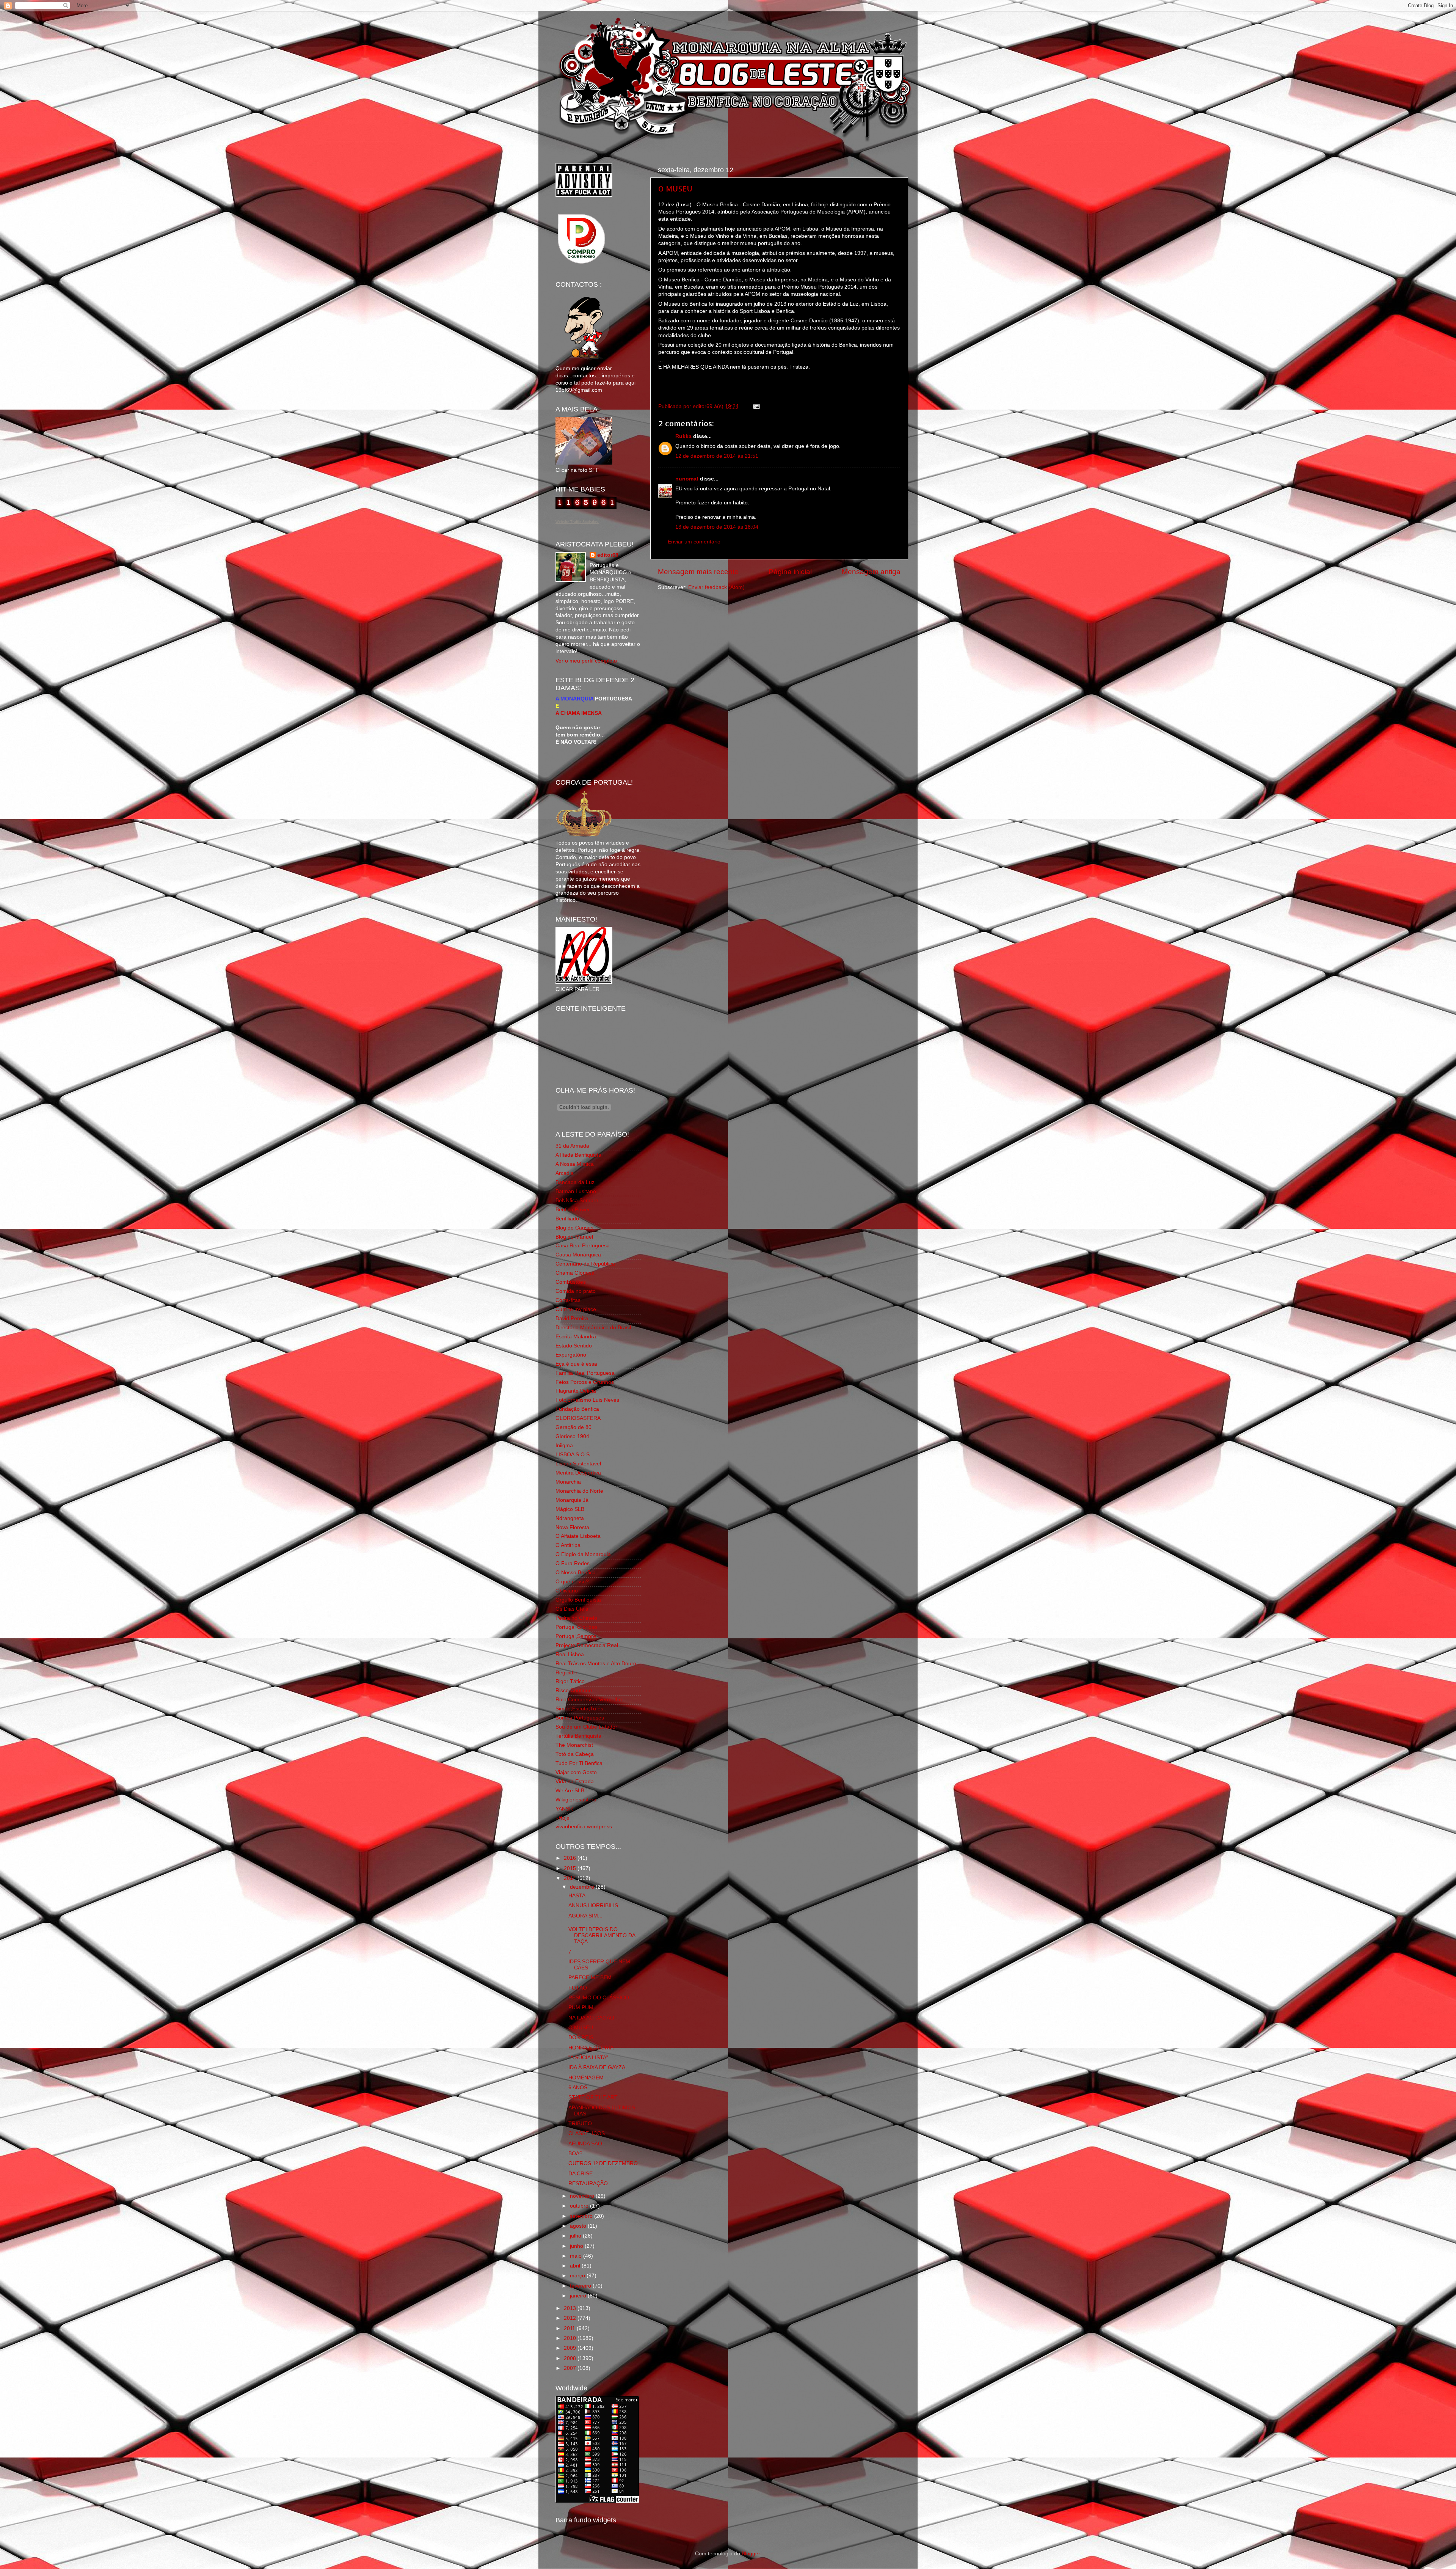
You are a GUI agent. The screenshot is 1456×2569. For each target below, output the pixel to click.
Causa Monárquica (578, 1255)
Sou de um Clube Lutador (586, 1727)
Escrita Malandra (576, 1337)
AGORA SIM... (585, 1916)
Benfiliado (567, 1219)
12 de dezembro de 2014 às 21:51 (717, 456)
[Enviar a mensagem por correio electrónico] (755, 406)
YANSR (564, 1809)
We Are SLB (570, 1791)
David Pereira (572, 1318)
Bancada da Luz (575, 1182)
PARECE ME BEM (590, 1978)
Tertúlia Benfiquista (578, 1736)
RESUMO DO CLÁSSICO (599, 1998)
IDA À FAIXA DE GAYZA (597, 2067)
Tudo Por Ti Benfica (579, 1763)
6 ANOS (578, 2088)
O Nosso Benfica (576, 1573)
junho (577, 2246)
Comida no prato (576, 1291)
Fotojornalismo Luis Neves (587, 1400)
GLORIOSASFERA (578, 1418)
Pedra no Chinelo (576, 1618)
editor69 (608, 555)
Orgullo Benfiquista (578, 1600)
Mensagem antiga (871, 572)
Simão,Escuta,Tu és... (582, 1709)
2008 (571, 2358)
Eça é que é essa (576, 1364)
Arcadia (565, 1173)
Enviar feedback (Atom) (716, 587)
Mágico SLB (570, 1509)
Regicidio (566, 1673)
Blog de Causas (574, 1228)
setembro (582, 2216)
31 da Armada (572, 1146)
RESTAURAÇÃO (588, 2183)
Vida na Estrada (575, 1781)
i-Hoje (562, 1818)
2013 (571, 2308)
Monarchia (568, 1482)
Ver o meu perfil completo (586, 661)
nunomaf (687, 479)
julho (576, 2236)
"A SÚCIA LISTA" (588, 2058)
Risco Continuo (574, 1690)
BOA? (575, 2154)
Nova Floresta (572, 1527)
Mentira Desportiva (578, 1473)
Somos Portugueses (580, 1718)
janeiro (579, 2296)
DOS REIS (581, 2037)
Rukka (683, 436)
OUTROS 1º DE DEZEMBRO (603, 2163)
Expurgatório (571, 1355)
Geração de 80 (573, 1427)
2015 (571, 1868)
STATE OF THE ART (593, 2097)
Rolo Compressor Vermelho (589, 1700)
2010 (571, 2338)
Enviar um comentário (694, 542)
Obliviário (567, 1591)
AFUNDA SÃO (585, 2144)
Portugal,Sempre (576, 1636)
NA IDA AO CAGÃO (591, 2018)
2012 (571, 2318)
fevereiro (581, 2286)
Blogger (751, 2554)
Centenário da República (585, 1264)
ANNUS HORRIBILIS (593, 1906)
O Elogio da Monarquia (583, 1554)
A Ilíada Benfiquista (578, 1155)
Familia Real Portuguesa (585, 1373)
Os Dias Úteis (572, 1609)
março (578, 2276)
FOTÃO (578, 1988)
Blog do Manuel (574, 1237)
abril (576, 2266)
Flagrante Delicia (576, 1391)
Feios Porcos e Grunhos (585, 1382)
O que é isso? (572, 1582)
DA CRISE (581, 2174)
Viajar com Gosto (576, 1772)
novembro (583, 2196)
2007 (571, 2368)
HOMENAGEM (586, 2078)
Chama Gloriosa (575, 1273)
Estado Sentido (574, 1346)
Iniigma (564, 1445)
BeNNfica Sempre (577, 1200)
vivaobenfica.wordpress (584, 1827)
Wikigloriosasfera (576, 1800)
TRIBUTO (580, 2124)
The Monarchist (574, 1745)
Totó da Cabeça (575, 1754)
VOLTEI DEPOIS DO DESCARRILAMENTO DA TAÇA (602, 1935)
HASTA (577, 1896)
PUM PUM (581, 2008)
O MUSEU (675, 188)
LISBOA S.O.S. (573, 1455)
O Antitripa (568, 1545)
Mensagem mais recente (698, 572)
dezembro (583, 1887)
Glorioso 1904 (572, 1436)
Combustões (571, 1282)
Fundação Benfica (577, 1409)
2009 (571, 2348)
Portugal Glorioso (576, 1627)
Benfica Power (573, 1210)
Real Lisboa (570, 1654)
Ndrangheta (570, 1518)
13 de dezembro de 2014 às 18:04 (717, 527)
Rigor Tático (570, 1681)
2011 (570, 2328)
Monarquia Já (572, 1500)
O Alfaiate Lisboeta (578, 1536)
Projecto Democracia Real (587, 1645)
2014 (571, 1878)
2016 (571, 1858)
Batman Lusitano (576, 1191)
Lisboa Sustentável (578, 1464)
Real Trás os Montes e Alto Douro (596, 1664)
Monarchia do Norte (579, 1491)
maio (577, 2256)
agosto (579, 2226)
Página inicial (790, 572)
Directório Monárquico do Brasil (593, 1328)
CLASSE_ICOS (587, 2133)
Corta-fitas (568, 1300)
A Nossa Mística (575, 1164)
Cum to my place (576, 1309)
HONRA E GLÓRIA (591, 2048)
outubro (580, 2206)
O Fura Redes (573, 1563)
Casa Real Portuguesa (583, 1246)
